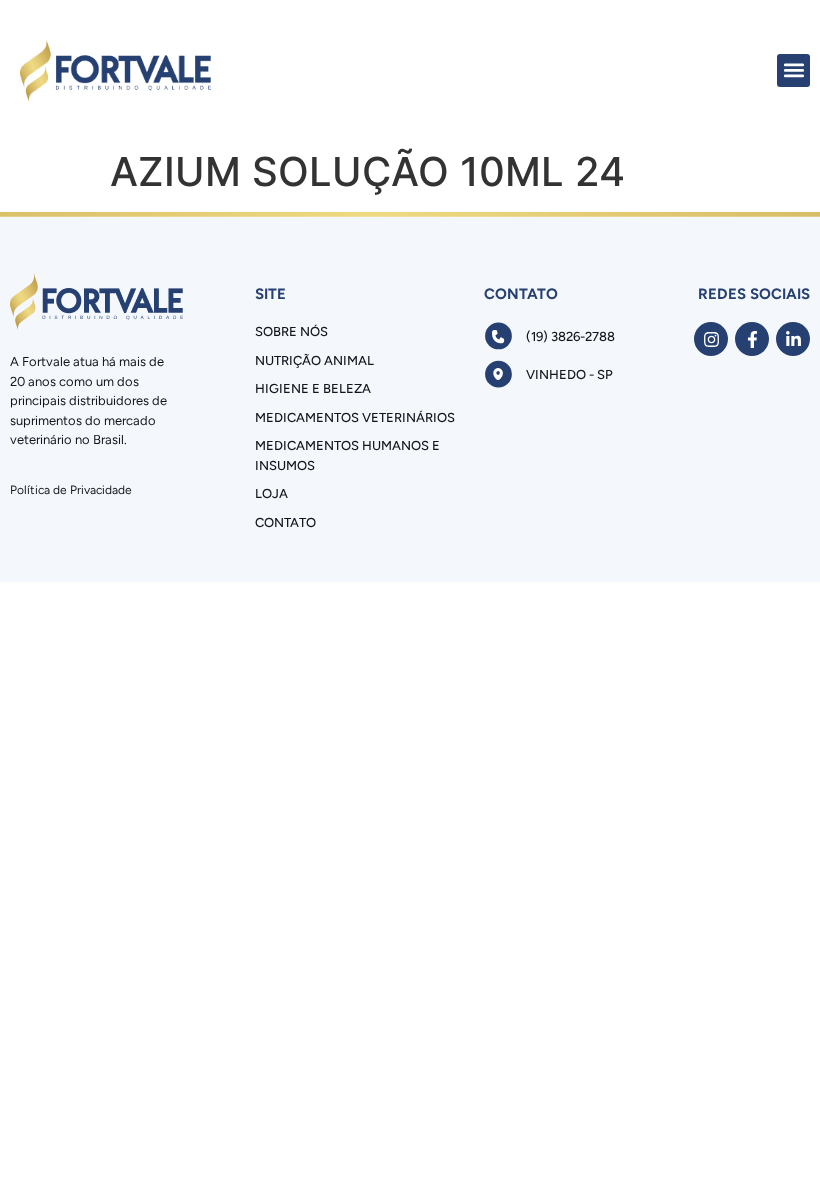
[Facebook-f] (752, 339)
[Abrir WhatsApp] (770, 1129)
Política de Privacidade (71, 490)
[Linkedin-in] (793, 339)
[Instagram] (711, 339)
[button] (793, 70)
